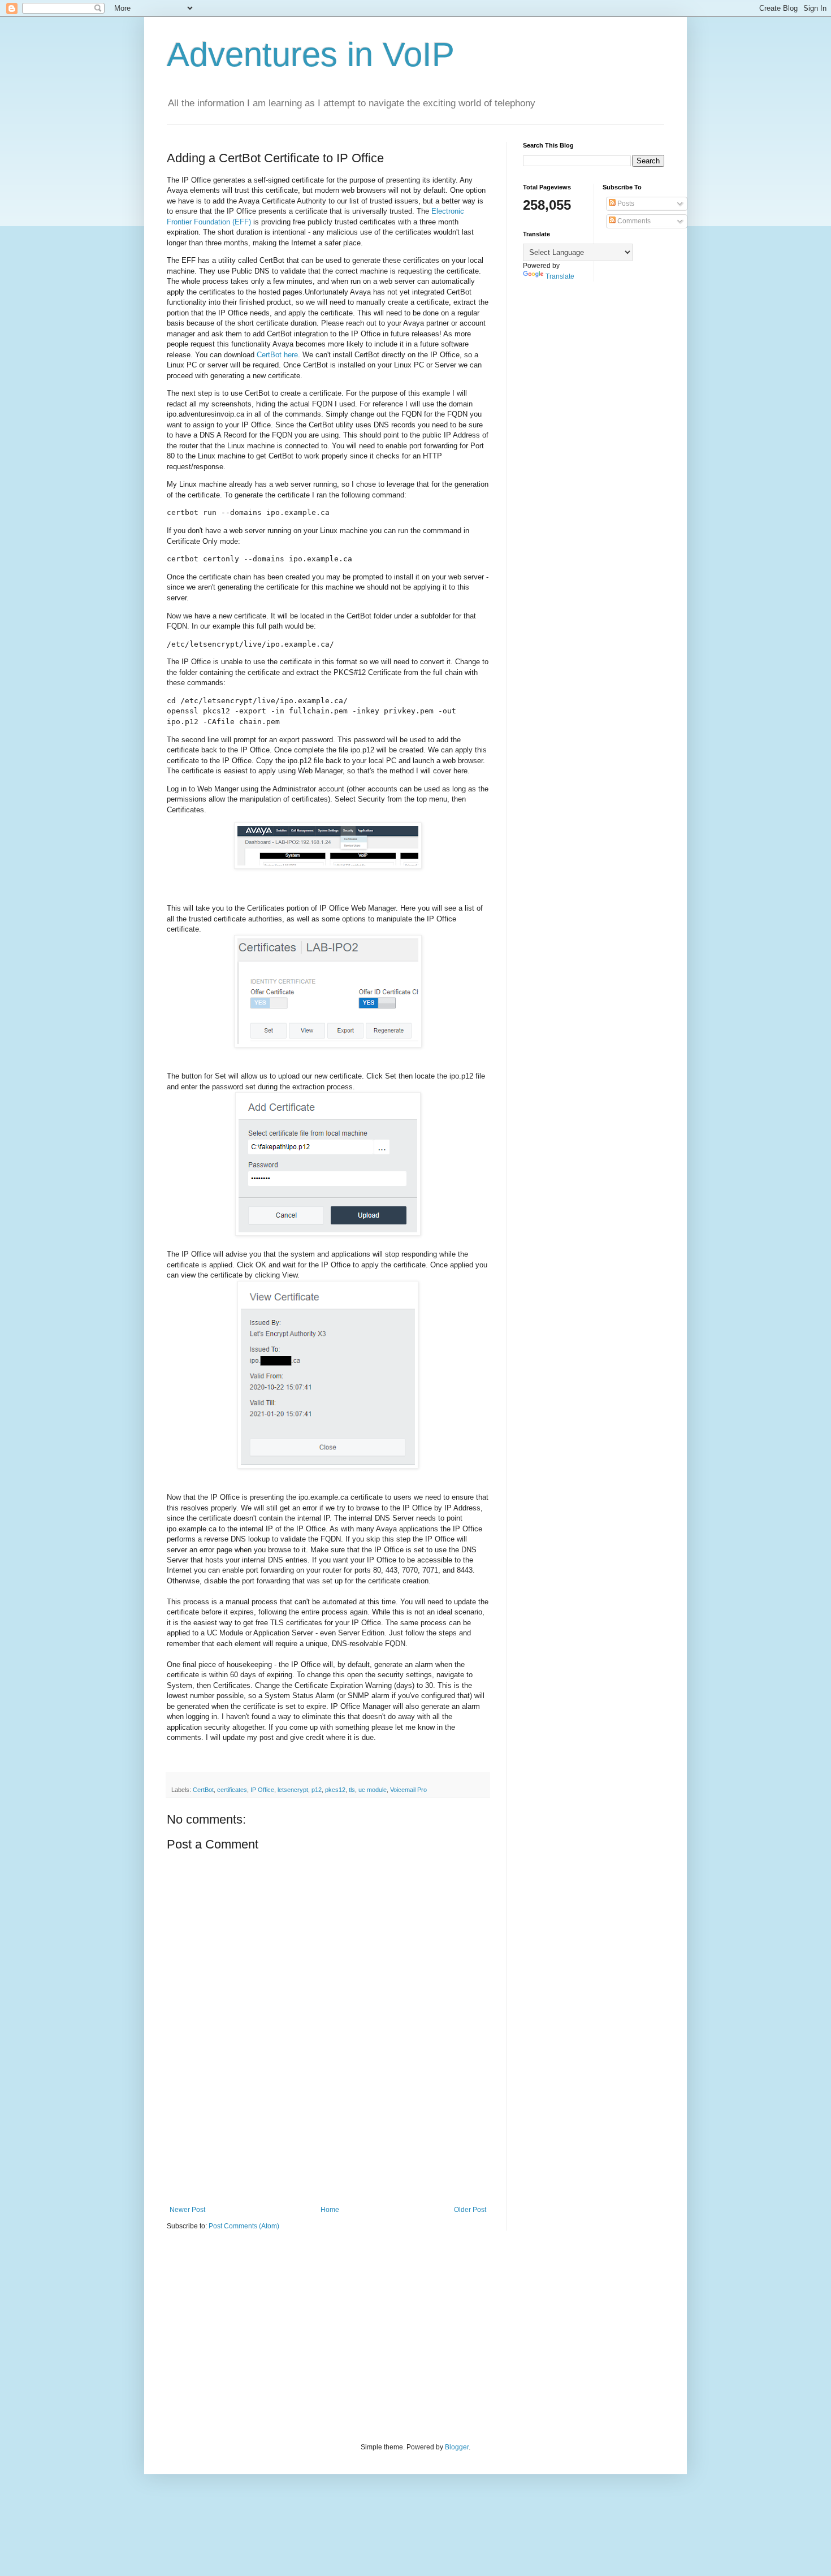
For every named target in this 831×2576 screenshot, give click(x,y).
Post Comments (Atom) (244, 2226)
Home (330, 2210)
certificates (232, 1790)
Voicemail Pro (408, 1790)
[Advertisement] (328, 2149)
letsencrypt (293, 1790)
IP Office (262, 1790)
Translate (560, 276)
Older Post (470, 2210)
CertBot (203, 1790)
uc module (373, 1790)
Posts (625, 204)
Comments (633, 221)
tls (352, 1790)
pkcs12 (335, 1790)
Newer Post (187, 2210)
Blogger (457, 2447)
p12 (317, 1790)
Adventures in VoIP (311, 55)
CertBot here (277, 355)
